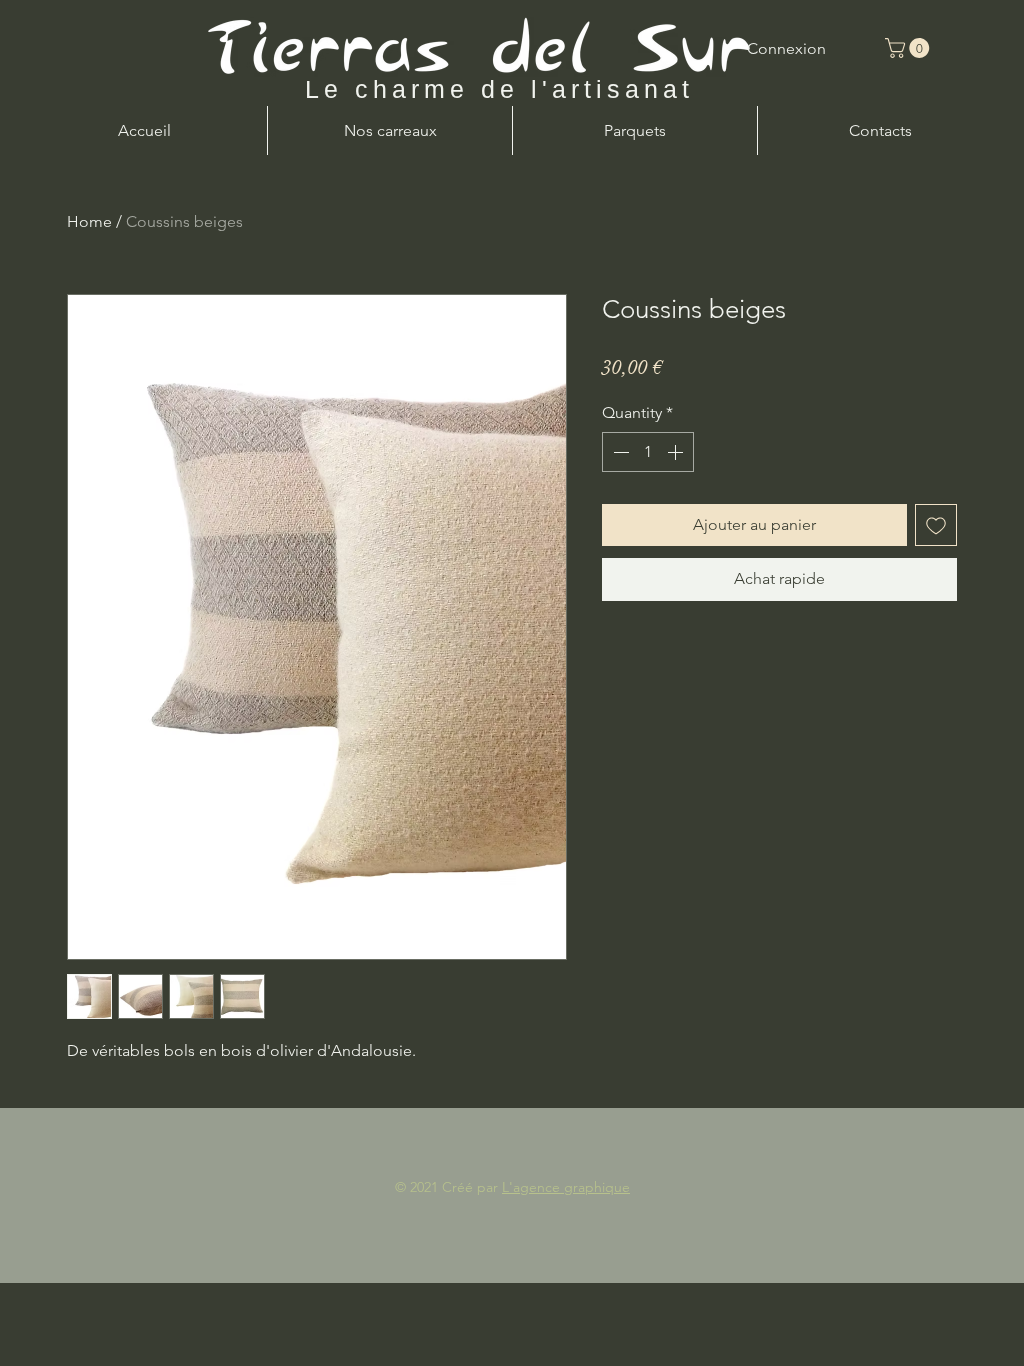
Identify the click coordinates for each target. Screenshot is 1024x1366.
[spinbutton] (648, 452)
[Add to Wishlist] (936, 525)
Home (89, 221)
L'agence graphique (566, 1187)
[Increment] (677, 452)
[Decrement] (619, 452)
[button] (909, 48)
